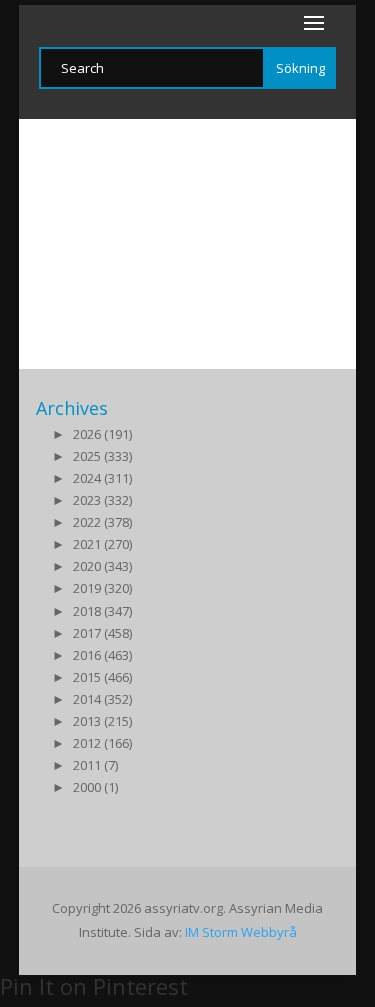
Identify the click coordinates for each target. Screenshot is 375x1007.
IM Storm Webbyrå (241, 932)
